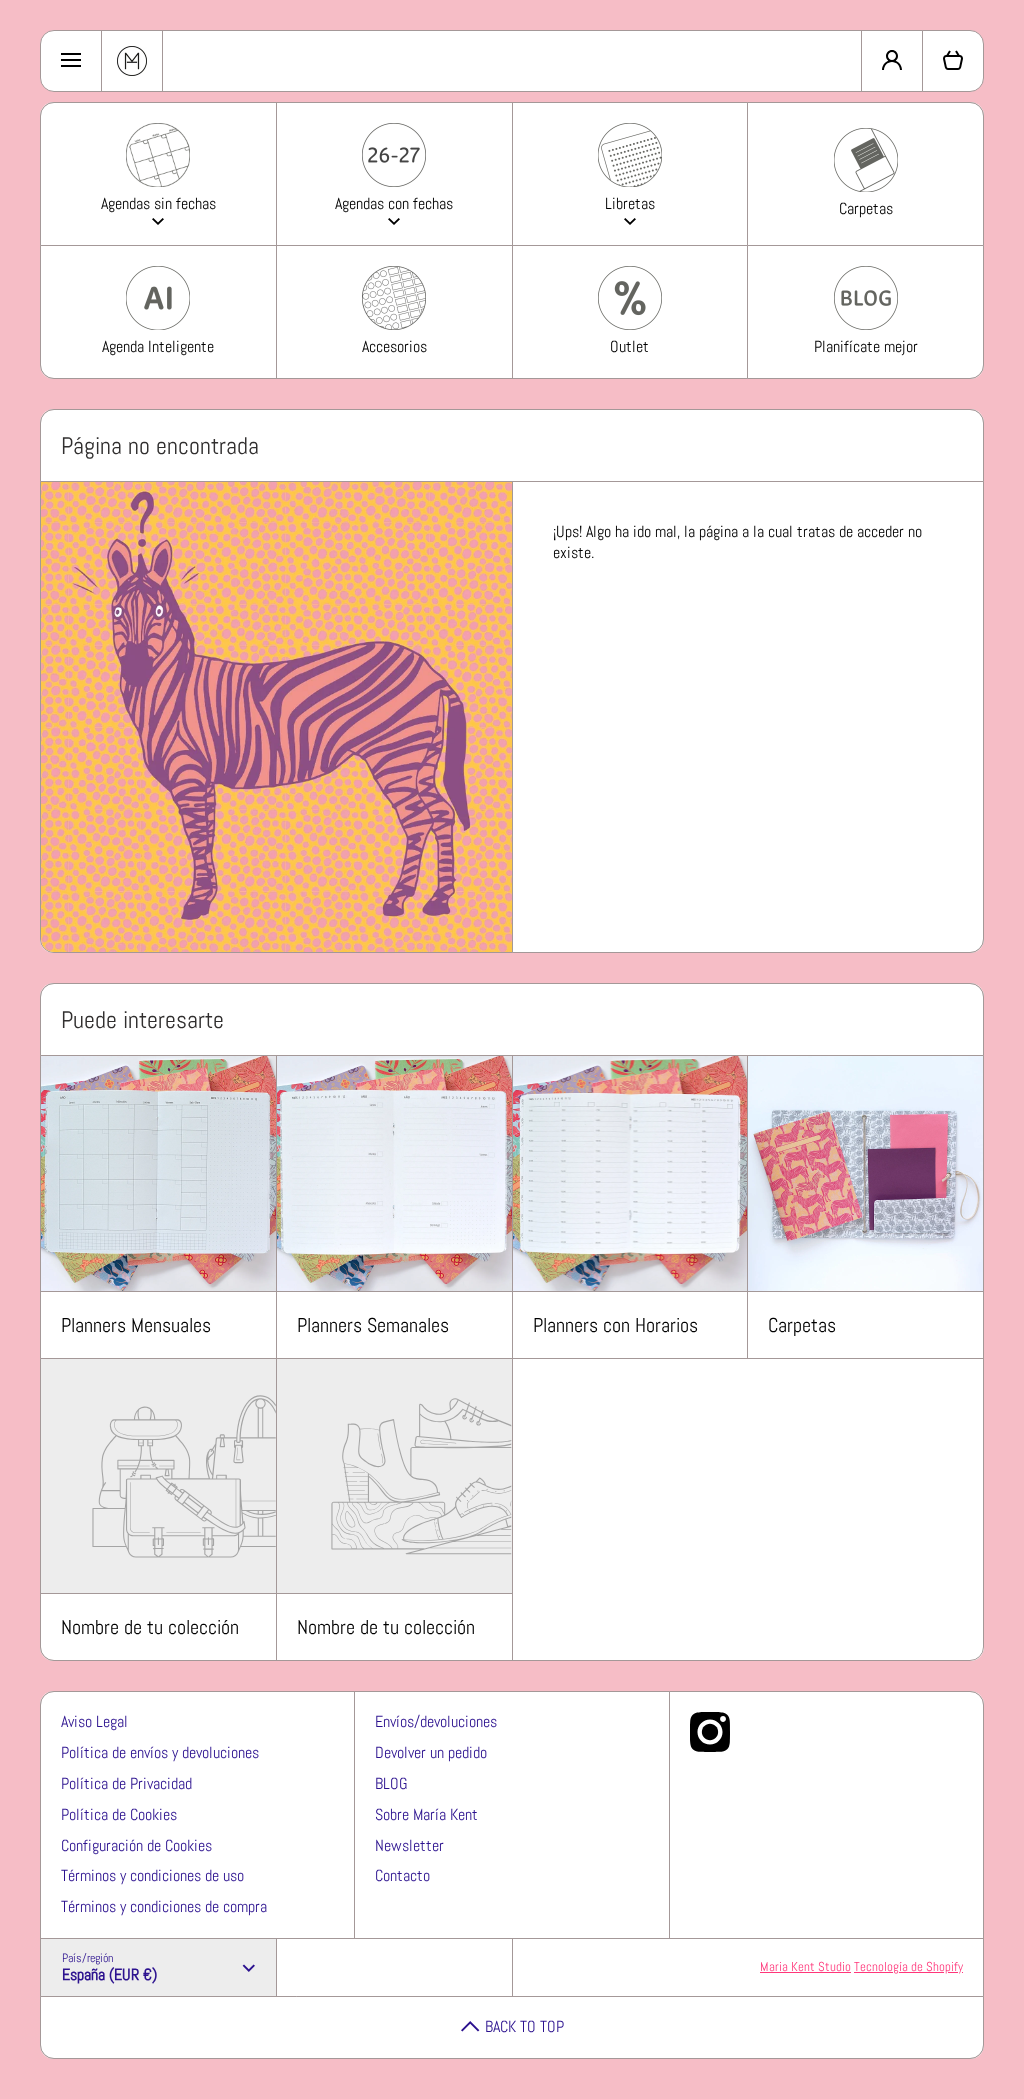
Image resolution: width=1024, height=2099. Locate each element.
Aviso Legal (94, 1721)
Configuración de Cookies (136, 1845)
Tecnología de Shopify (908, 1966)
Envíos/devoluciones (436, 1721)
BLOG (391, 1783)
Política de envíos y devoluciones (160, 1752)
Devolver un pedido (431, 1752)
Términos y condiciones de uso (152, 1875)
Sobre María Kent (426, 1814)
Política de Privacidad (126, 1783)
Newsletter (409, 1845)
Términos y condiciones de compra (164, 1906)
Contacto (402, 1875)
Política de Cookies (119, 1814)
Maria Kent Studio (805, 1966)
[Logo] (132, 61)
